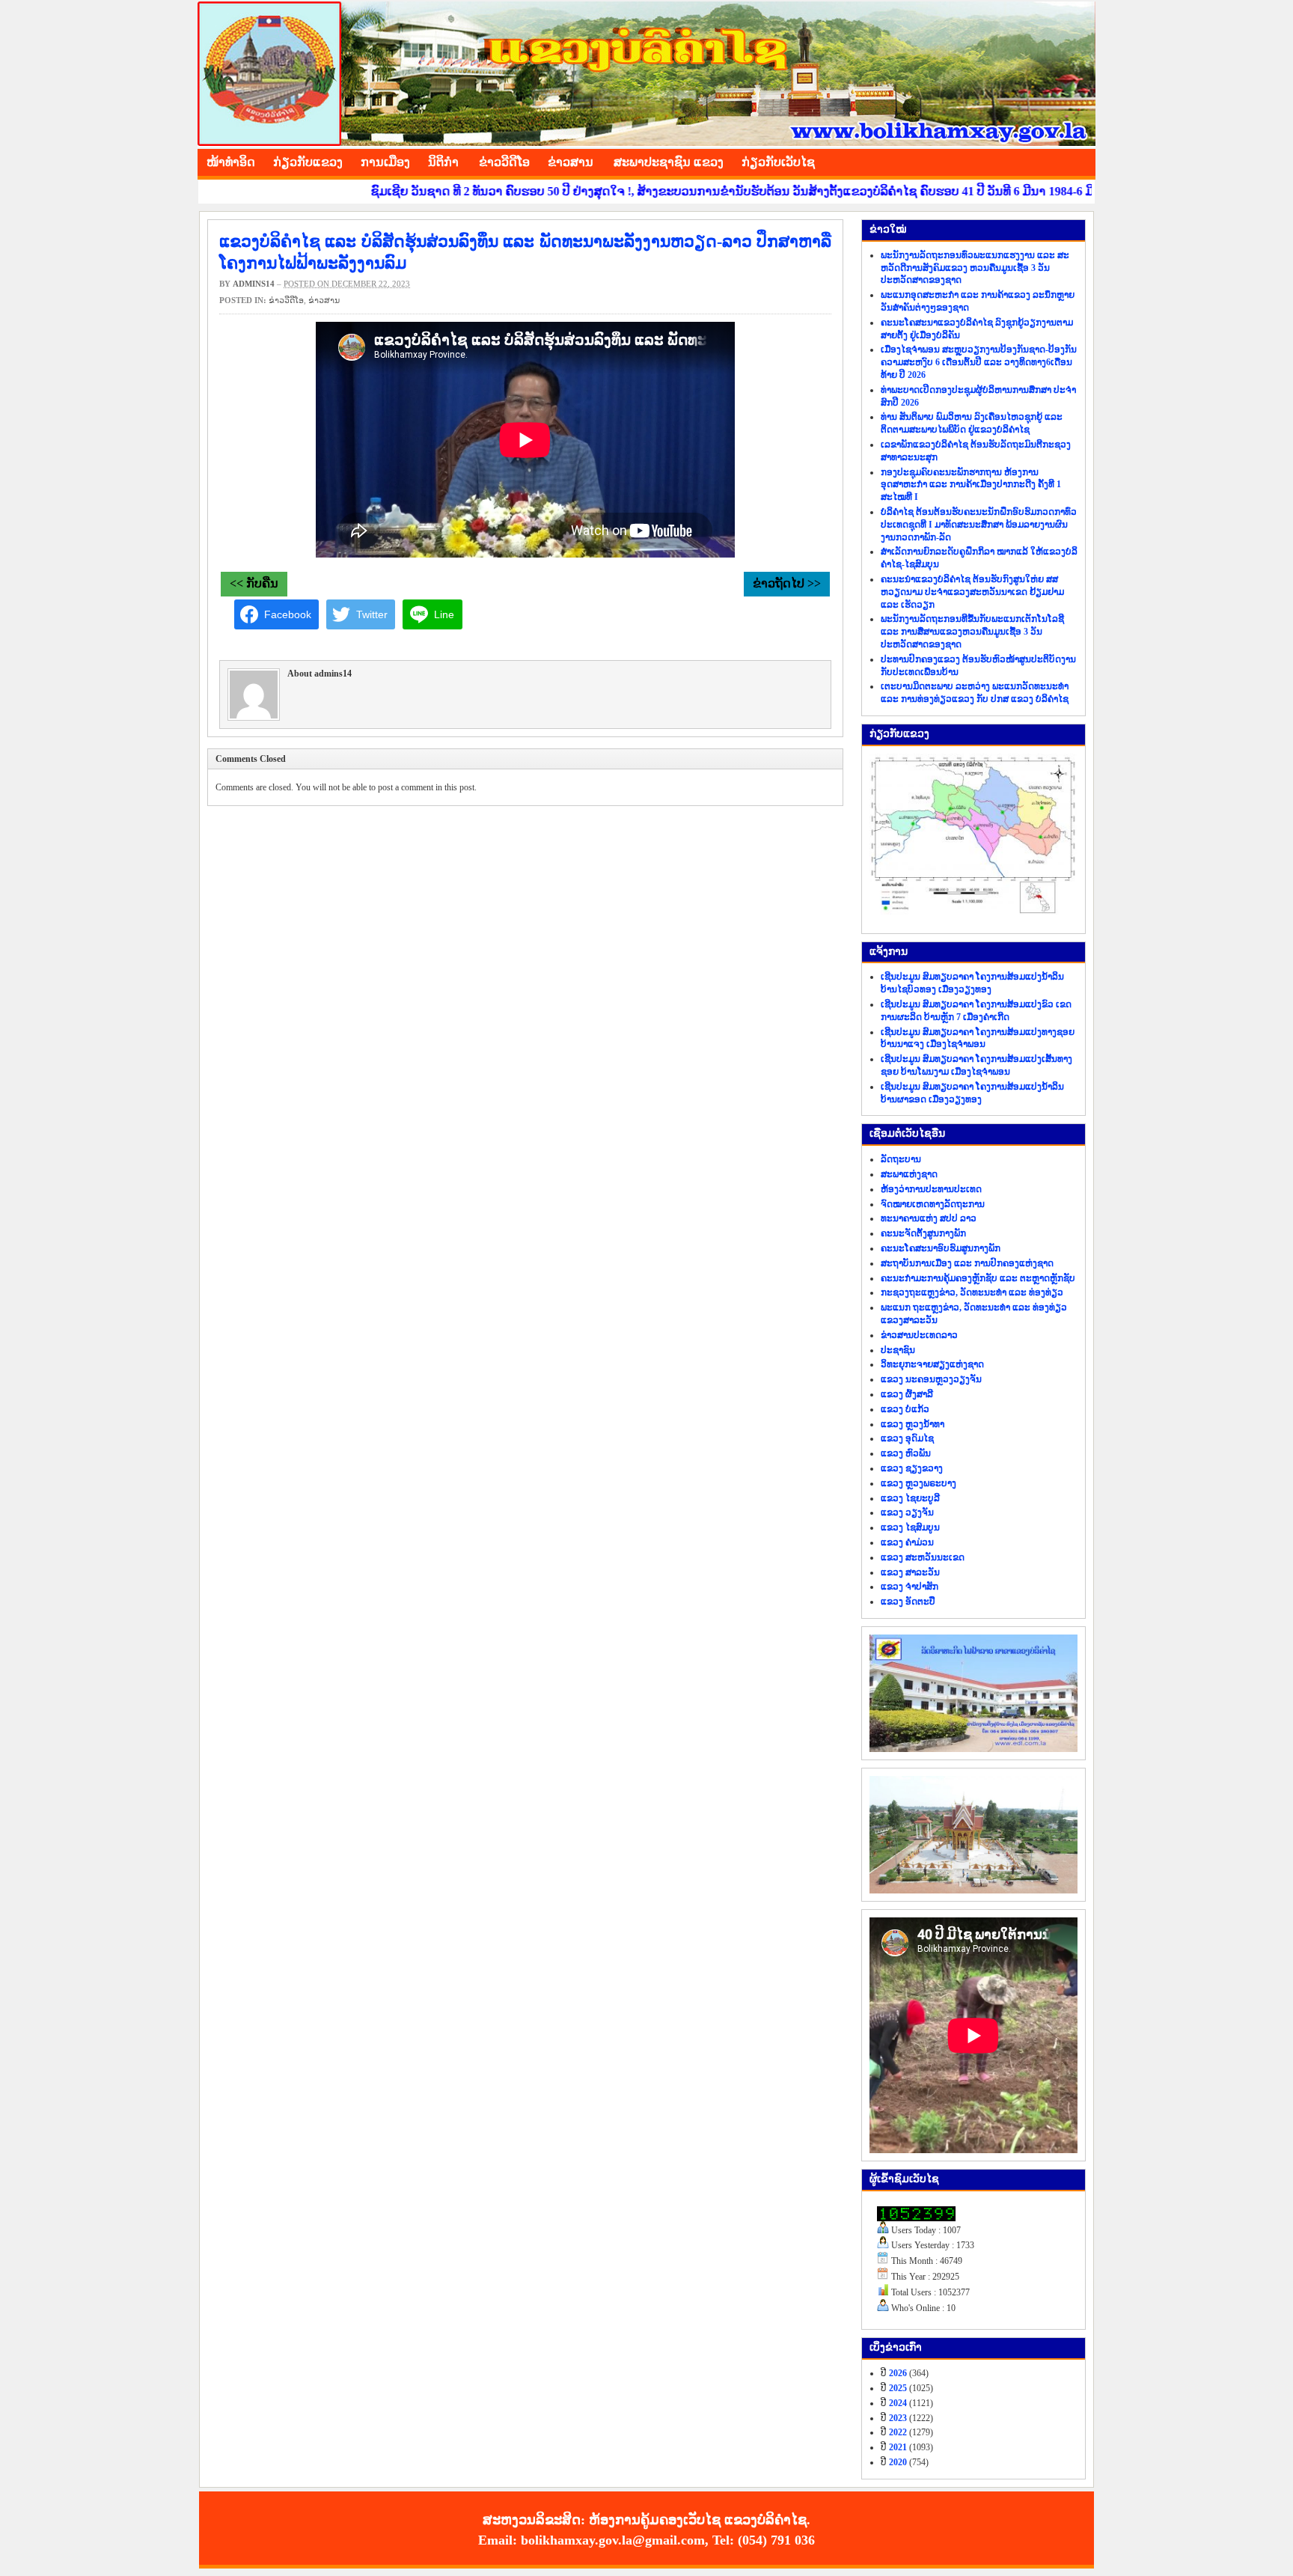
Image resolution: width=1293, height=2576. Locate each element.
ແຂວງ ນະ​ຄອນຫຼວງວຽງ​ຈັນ (931, 1379)
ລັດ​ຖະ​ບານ (901, 1159)
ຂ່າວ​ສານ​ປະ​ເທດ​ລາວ (919, 1335)
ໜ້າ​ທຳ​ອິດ (231, 162)
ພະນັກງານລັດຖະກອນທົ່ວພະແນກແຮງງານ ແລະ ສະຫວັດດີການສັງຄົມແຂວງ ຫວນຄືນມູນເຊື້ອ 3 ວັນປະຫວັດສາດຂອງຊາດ (975, 268)
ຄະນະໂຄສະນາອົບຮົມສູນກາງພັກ (941, 1248)
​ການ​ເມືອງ (385, 162)
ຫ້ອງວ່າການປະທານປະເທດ (931, 1189)
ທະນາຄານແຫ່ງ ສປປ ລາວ (929, 1218)
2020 (898, 2462)
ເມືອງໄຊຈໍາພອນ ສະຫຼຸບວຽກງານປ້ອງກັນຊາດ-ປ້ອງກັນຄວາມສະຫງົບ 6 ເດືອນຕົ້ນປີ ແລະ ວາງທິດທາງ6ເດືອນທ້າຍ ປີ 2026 (979, 362)
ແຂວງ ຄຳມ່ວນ (907, 1542)
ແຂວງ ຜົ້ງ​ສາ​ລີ (907, 1394)
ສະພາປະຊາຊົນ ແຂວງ (669, 162)
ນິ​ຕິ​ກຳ (443, 162)
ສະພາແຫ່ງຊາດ (909, 1174)
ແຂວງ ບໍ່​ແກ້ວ (905, 1409)
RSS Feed (1080, 160)
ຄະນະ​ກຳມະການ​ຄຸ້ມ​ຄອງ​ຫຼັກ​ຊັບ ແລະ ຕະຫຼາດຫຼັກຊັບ (978, 1278)
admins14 (254, 284)
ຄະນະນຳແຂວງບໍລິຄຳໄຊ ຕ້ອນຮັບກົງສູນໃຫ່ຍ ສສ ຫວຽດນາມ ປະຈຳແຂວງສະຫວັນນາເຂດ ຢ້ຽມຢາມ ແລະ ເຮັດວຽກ (972, 592)
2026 (898, 2373)
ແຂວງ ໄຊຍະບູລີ (910, 1498)
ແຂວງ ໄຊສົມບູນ (910, 1527)
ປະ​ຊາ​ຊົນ (898, 1350)
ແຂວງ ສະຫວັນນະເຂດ (923, 1557)
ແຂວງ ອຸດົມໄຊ (907, 1438)
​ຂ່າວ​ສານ (571, 162)
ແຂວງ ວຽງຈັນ (907, 1513)
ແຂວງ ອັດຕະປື (908, 1602)
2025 (898, 2388)
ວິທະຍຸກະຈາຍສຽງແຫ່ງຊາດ (932, 1364)
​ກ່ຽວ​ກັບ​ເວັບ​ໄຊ (778, 162)
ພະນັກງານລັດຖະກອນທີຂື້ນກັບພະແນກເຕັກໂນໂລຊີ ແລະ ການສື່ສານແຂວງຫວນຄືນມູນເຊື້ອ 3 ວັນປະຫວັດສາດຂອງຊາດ (972, 632)
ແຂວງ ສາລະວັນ (910, 1572)
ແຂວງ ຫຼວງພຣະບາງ (918, 1483)
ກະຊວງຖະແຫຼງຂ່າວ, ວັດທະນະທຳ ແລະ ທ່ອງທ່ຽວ (972, 1292)
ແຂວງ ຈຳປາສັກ (910, 1587)
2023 (898, 2418)
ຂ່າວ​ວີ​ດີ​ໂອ (504, 162)
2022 (898, 2432)
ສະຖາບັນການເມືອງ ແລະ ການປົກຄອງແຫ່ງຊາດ (967, 1263)
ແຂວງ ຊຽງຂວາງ (912, 1468)
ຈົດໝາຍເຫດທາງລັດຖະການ (933, 1204)
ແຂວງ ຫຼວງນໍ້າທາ (913, 1424)
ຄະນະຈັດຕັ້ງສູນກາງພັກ (923, 1233)
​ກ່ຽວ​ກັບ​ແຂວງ (308, 162)
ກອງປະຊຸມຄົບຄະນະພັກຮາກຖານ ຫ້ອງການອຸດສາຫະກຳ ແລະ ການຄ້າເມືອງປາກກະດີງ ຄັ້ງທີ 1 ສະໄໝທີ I (971, 485)
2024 (898, 2403)
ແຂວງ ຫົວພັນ (906, 1453)
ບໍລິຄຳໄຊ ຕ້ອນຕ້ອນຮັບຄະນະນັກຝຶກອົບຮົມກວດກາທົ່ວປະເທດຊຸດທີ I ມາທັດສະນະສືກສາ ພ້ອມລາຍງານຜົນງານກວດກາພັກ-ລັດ (979, 525)
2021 (898, 2447)
